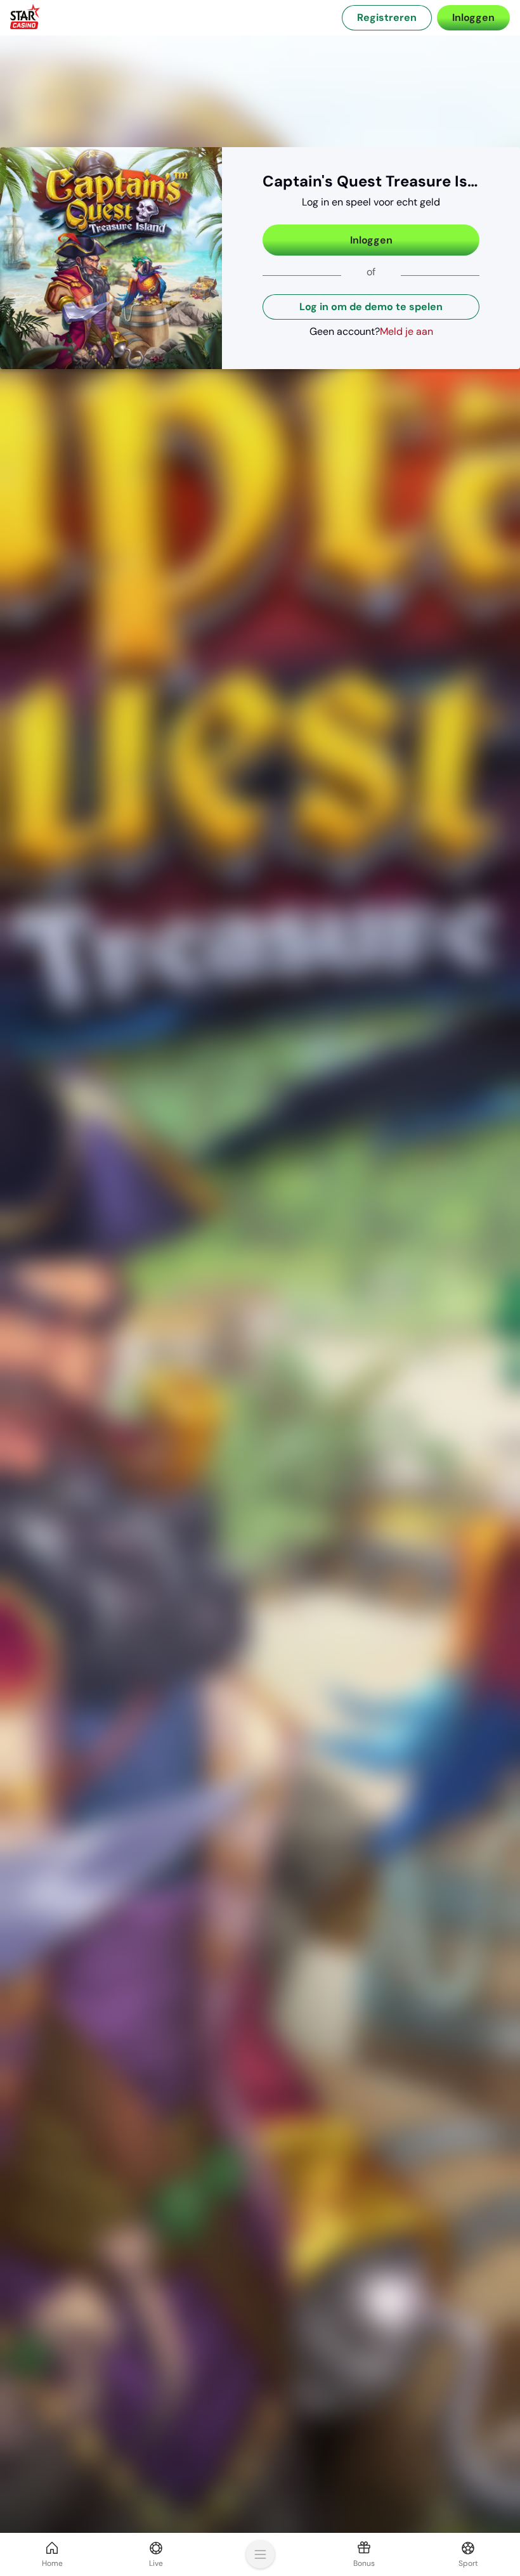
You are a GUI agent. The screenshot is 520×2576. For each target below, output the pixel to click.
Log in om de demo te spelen (371, 307)
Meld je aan (406, 331)
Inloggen (371, 240)
